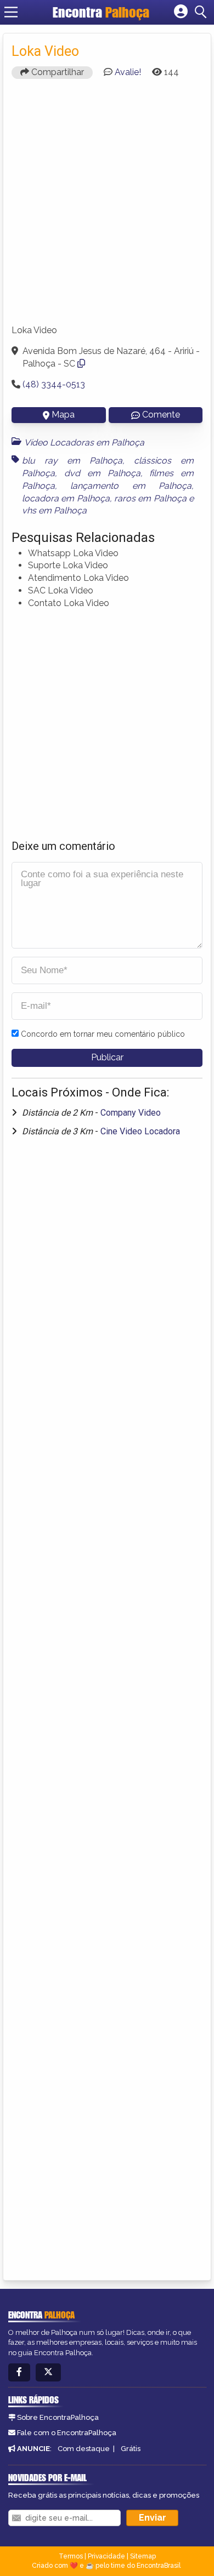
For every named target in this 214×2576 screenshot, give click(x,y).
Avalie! (128, 72)
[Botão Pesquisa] (202, 12)
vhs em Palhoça (54, 510)
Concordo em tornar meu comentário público (103, 1034)
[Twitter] (48, 2372)
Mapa (63, 415)
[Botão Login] (181, 12)
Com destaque (84, 2449)
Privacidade (106, 2556)
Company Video (131, 1113)
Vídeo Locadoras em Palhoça (84, 442)
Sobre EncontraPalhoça (58, 2417)
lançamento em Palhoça (131, 486)
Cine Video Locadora (140, 1131)
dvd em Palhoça (102, 473)
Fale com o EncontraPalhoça (67, 2433)
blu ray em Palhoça (72, 461)
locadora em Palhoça (66, 498)
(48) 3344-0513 (54, 384)
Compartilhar (57, 72)
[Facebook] (19, 2372)
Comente (161, 415)
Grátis (131, 2449)
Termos (71, 2556)
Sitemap (143, 2556)
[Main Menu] (11, 12)
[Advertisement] (107, 207)
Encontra (101, 12)
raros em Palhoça (150, 498)
